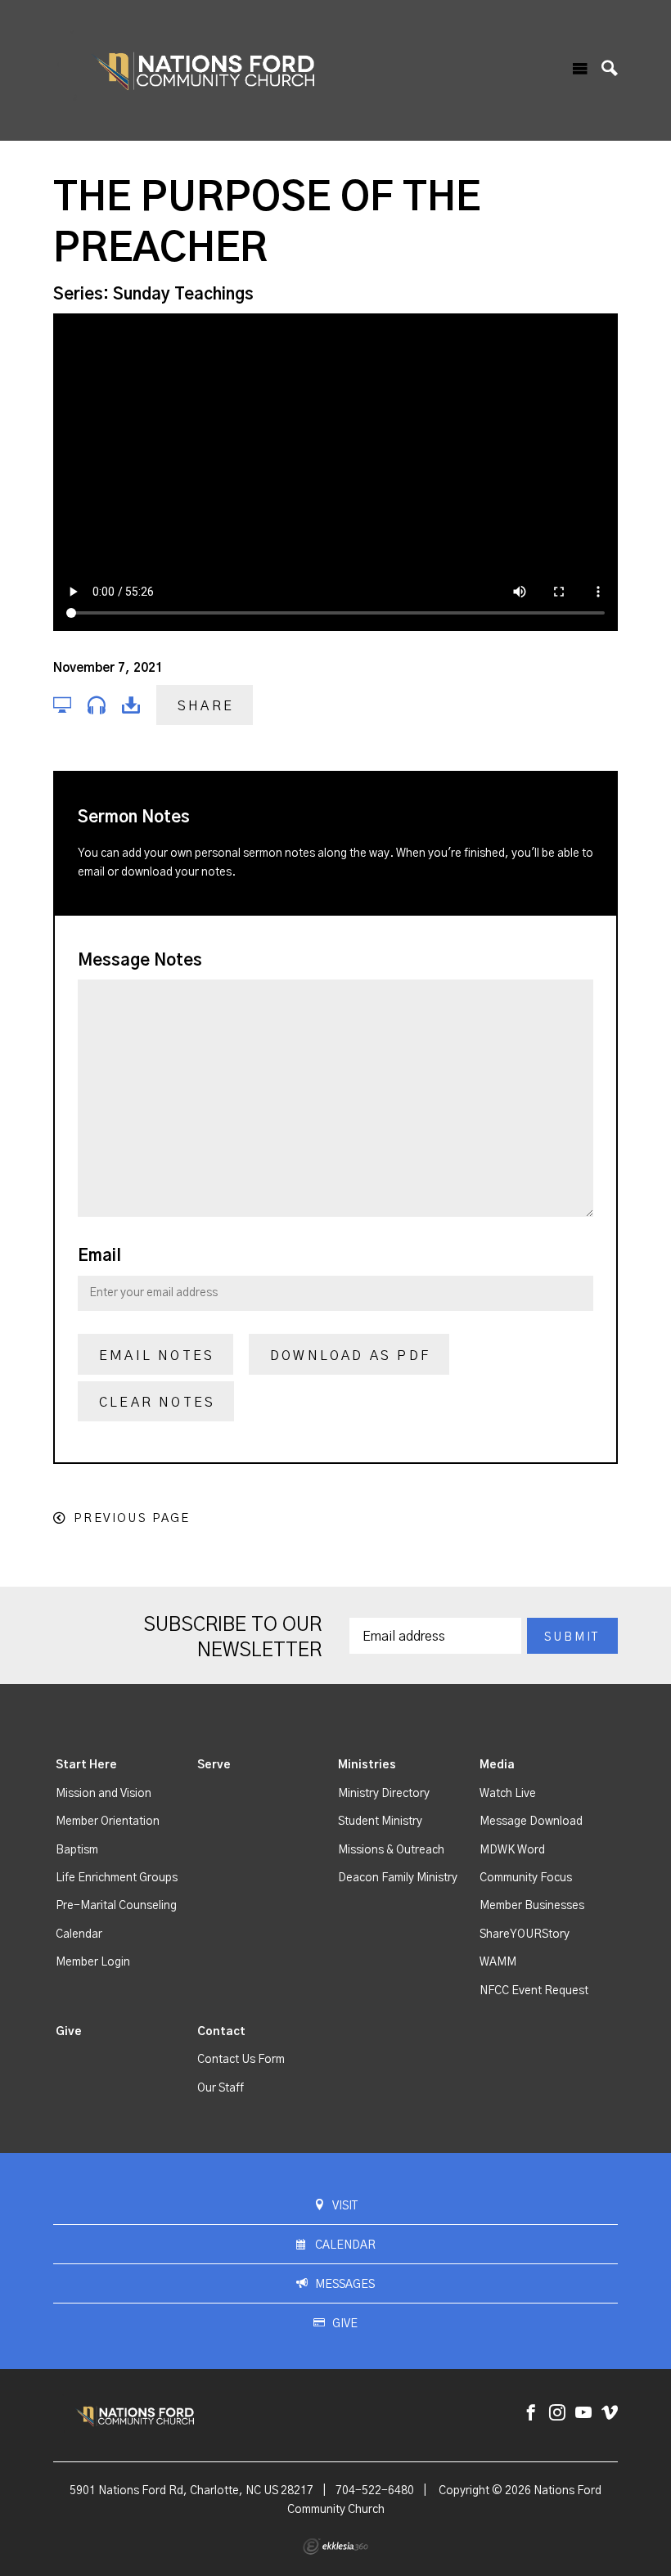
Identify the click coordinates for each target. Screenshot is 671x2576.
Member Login (93, 1962)
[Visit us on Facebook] (531, 2414)
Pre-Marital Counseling (116, 1906)
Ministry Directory (384, 1794)
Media (497, 1765)
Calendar (79, 1934)
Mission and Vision (104, 1794)
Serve (214, 1765)
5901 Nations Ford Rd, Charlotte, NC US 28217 (191, 2491)
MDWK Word (512, 1850)
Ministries (367, 1765)
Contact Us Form (241, 2060)
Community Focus (526, 1878)
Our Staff (221, 2088)
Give (69, 2032)
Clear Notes (157, 1403)
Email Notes (157, 1356)
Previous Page (132, 1518)
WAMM (498, 1962)
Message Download (531, 1822)
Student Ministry (380, 1822)
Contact (221, 2032)
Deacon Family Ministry (398, 1878)
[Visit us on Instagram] (557, 2414)
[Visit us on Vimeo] (610, 2414)
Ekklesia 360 (335, 2547)
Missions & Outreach (391, 1850)
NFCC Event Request (534, 1991)
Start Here (86, 1765)
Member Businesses (532, 1906)
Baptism (77, 1850)
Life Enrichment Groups (117, 1878)
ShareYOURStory (525, 1934)
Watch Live (508, 1794)
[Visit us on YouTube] (583, 2414)
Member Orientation (108, 1822)
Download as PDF (350, 1356)
